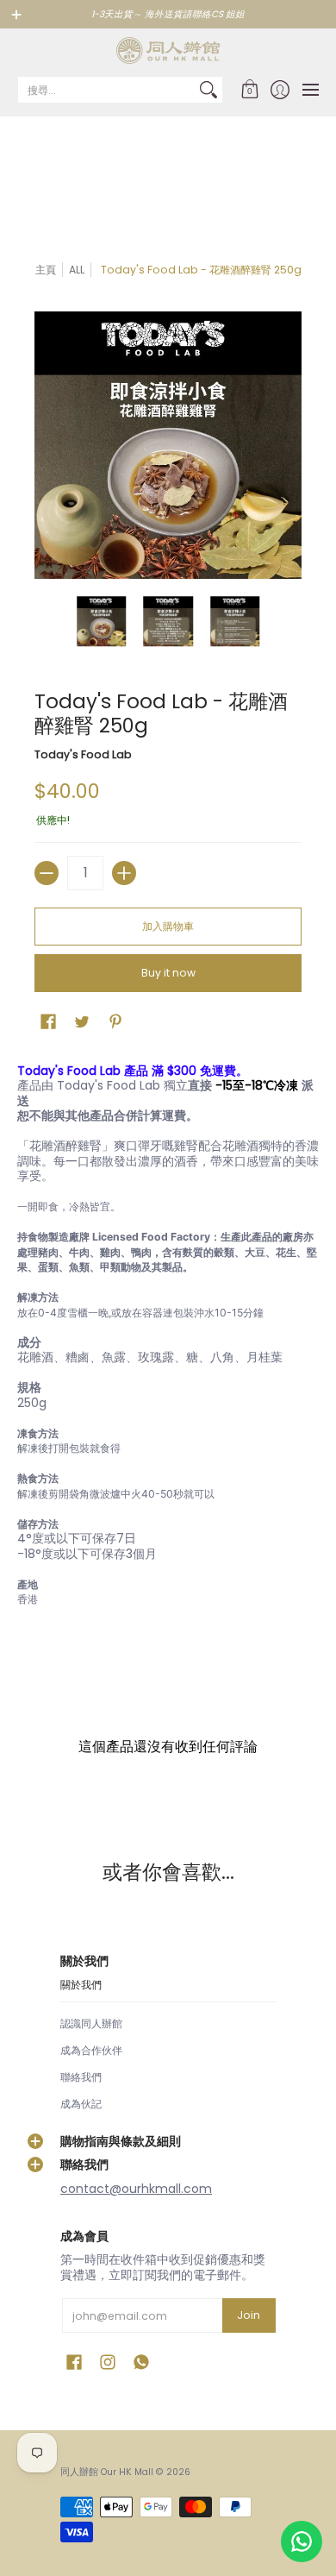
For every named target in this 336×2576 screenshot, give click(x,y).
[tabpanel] (168, 1339)
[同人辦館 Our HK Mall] (168, 50)
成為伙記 (81, 2104)
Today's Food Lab (83, 754)
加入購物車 (168, 926)
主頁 (46, 270)
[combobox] (106, 90)
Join (249, 2315)
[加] (124, 873)
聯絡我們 (81, 2077)
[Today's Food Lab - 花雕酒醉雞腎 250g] (102, 621)
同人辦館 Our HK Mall (107, 2472)
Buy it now (168, 973)
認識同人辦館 (91, 2023)
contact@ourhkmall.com (136, 2189)
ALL (77, 270)
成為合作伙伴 (91, 2050)
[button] (249, 90)
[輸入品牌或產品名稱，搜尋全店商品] (208, 90)
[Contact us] (302, 2541)
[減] (47, 873)
